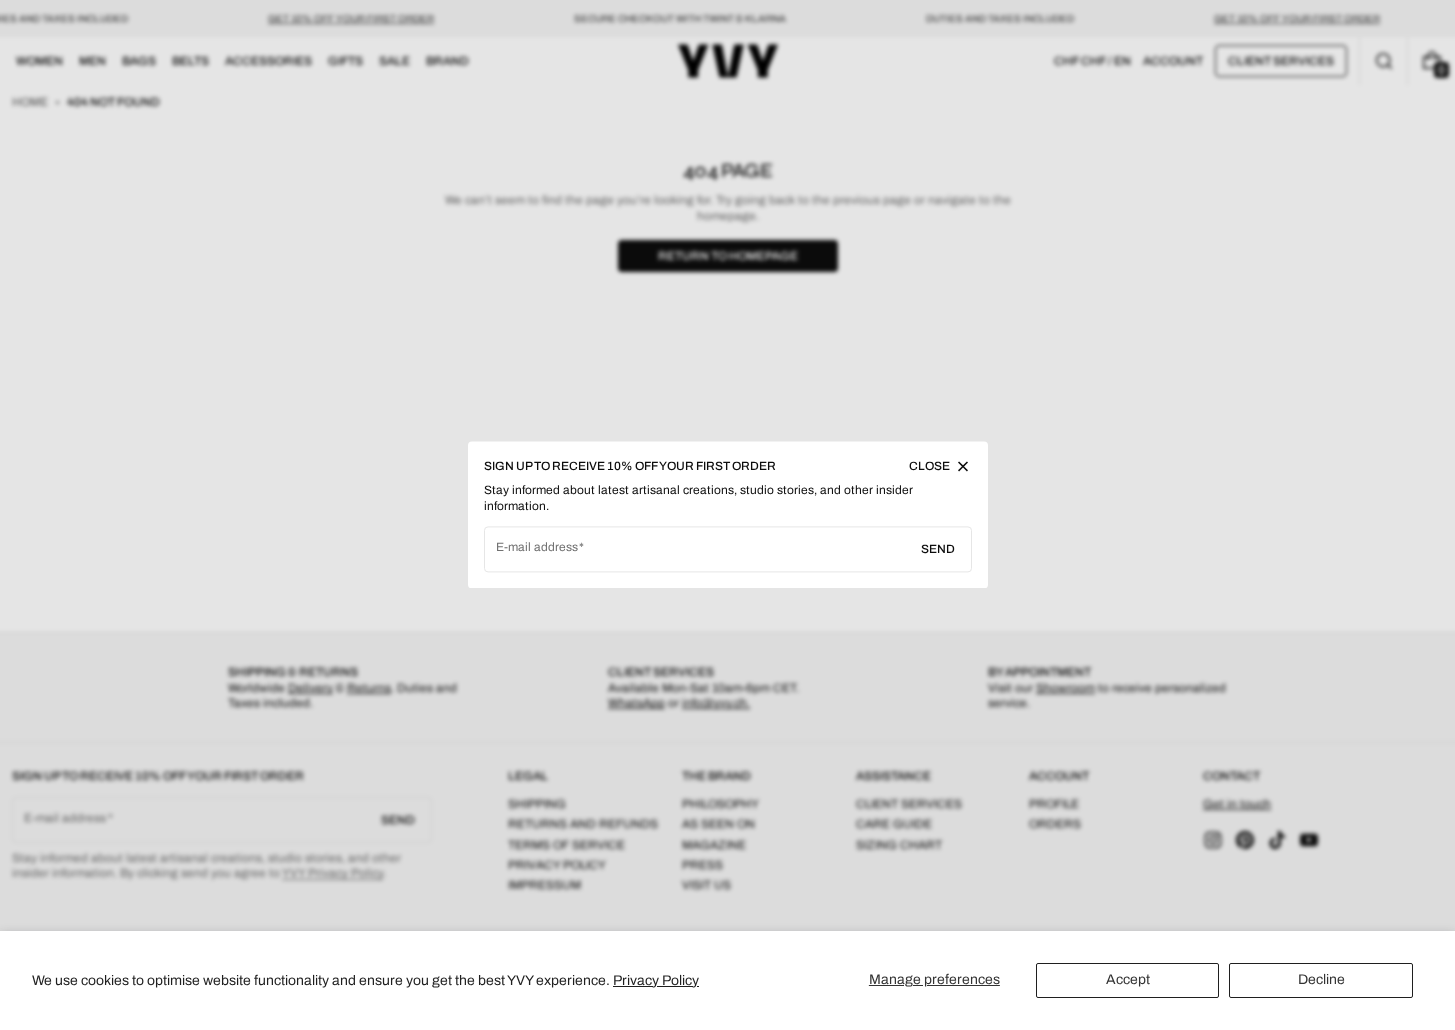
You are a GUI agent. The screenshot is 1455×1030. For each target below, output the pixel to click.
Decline (1321, 979)
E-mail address (537, 548)
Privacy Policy (656, 980)
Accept (1128, 979)
